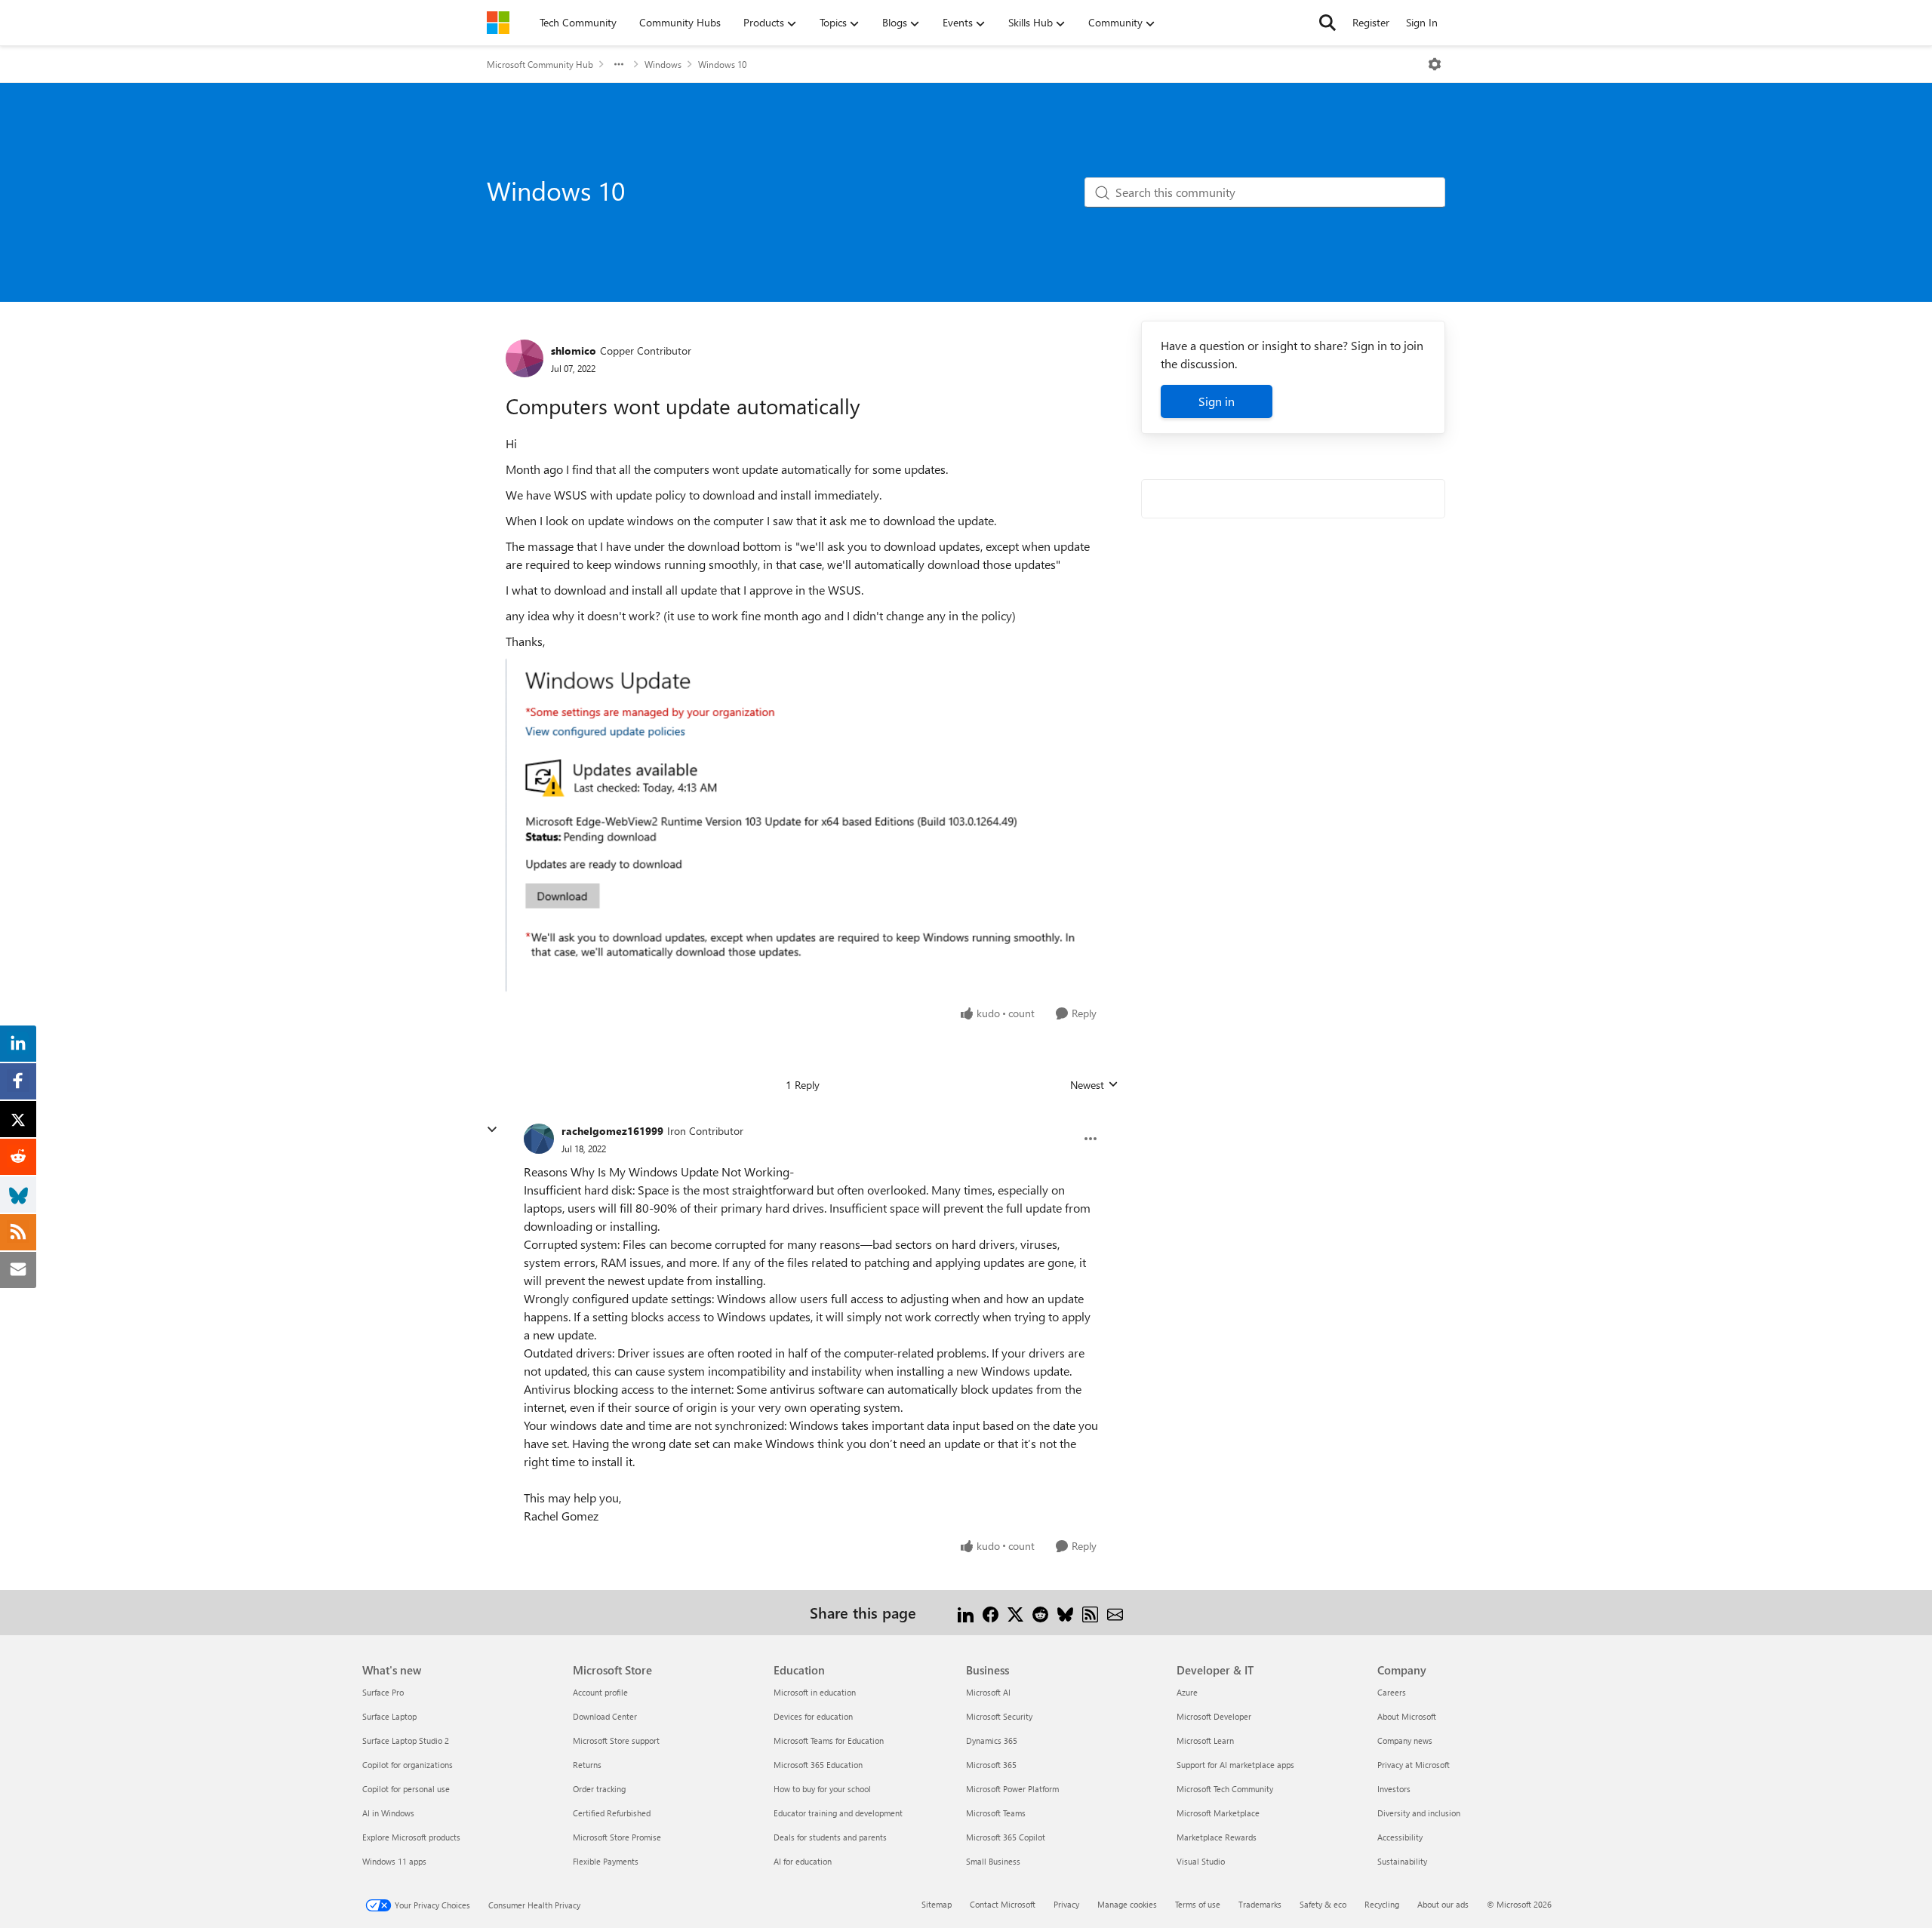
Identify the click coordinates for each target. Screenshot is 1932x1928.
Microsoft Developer (1214, 1716)
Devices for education (813, 1716)
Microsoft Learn (1205, 1740)
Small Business (993, 1861)
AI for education (803, 1861)
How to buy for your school (822, 1789)
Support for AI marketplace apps (1235, 1765)
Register (1371, 22)
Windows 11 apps (394, 1861)
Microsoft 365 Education (818, 1765)
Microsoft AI (988, 1692)
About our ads (1443, 1904)
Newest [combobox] (1094, 1085)
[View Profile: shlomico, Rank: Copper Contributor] (525, 358)
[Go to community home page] (498, 23)
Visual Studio (1201, 1861)
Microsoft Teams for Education (829, 1740)
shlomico (574, 351)
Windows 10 (722, 64)
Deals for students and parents (830, 1837)
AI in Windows (388, 1813)
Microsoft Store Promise (617, 1837)
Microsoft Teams (996, 1813)
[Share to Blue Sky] (1065, 1612)
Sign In (1422, 22)
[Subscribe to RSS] (1090, 1612)
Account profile (600, 1692)
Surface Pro (383, 1692)
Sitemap (937, 1904)
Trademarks (1260, 1904)
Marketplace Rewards (1217, 1837)
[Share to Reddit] (1040, 1612)
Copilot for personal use (406, 1789)
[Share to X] (1015, 1612)
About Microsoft (1407, 1716)
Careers (1392, 1692)
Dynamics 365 (992, 1740)
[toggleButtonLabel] (1435, 64)
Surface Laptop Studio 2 (406, 1740)
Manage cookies (1127, 1904)
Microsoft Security (999, 1716)
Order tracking (599, 1789)
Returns (587, 1765)
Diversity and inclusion (1419, 1813)
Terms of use (1198, 1904)
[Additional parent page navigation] (619, 64)
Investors (1394, 1789)
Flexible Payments (606, 1861)
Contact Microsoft (1003, 1904)
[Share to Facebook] (991, 1612)
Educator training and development (838, 1813)
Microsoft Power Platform (1012, 1789)
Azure (1187, 1692)
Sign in (1217, 401)
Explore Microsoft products (411, 1837)
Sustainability (1402, 1861)
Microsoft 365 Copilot (1006, 1837)
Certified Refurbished (612, 1813)
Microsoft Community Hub (540, 64)
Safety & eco (1323, 1904)
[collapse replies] (492, 1130)
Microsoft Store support (616, 1740)
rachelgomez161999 (612, 1131)
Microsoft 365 (991, 1765)
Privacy (1066, 1904)
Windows (663, 64)
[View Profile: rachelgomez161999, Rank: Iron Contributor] (539, 1139)
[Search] (1327, 23)
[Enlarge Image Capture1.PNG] (803, 825)
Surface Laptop (389, 1716)
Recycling (1382, 1904)
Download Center (605, 1716)
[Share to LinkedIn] (966, 1612)
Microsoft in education (815, 1692)
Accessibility (1400, 1837)
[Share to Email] (1115, 1612)
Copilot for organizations (408, 1765)
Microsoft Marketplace (1218, 1813)
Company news (1405, 1740)
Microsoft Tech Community (1225, 1789)
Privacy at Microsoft (1414, 1765)
